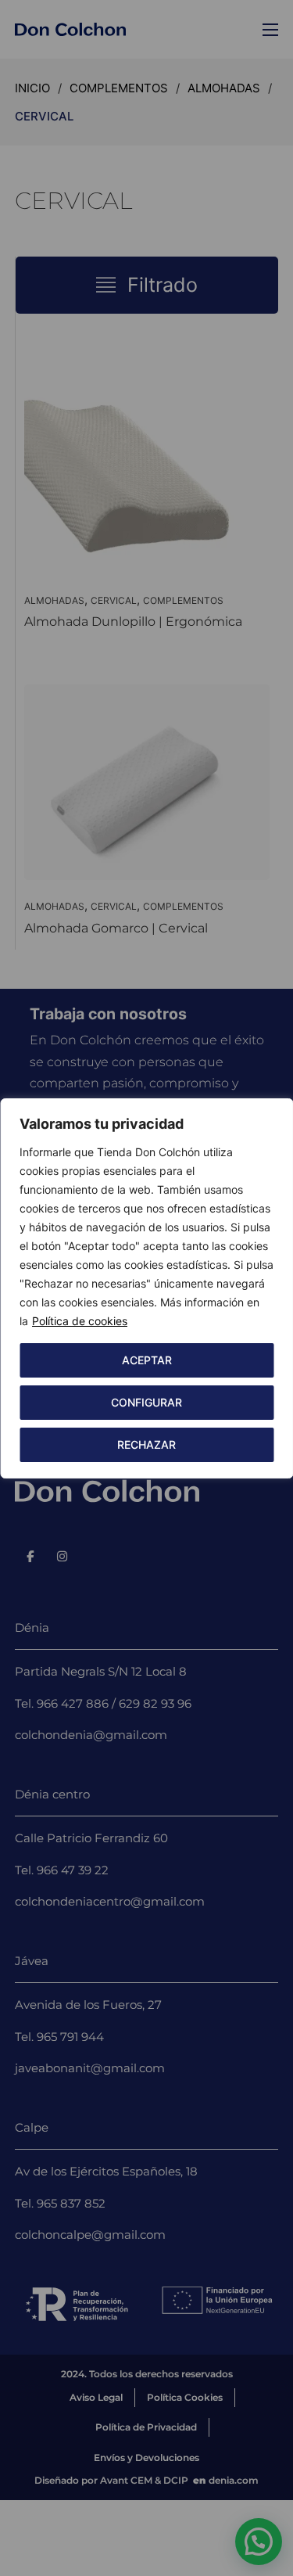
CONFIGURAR (146, 1402)
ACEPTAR (147, 1360)
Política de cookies (80, 1321)
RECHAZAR (146, 1444)
